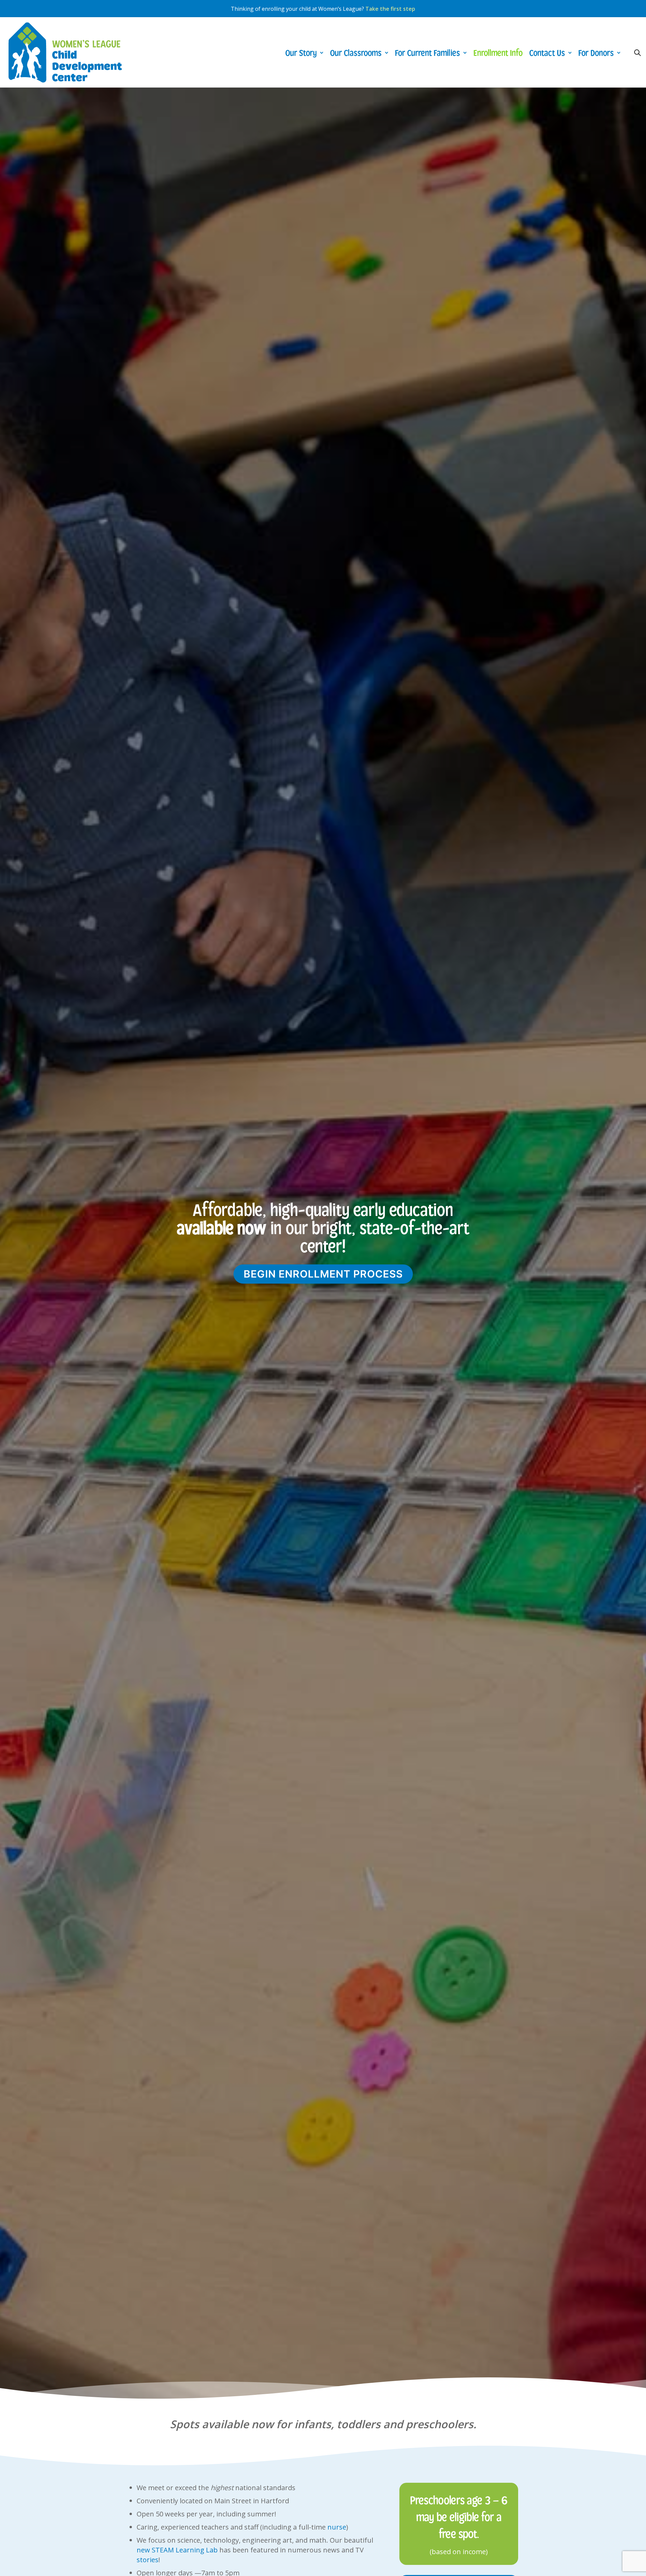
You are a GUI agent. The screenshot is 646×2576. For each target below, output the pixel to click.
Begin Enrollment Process (323, 1274)
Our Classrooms (356, 52)
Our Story (301, 52)
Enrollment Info (498, 52)
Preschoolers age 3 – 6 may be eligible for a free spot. (459, 2516)
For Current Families (427, 52)
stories (148, 2560)
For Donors (596, 52)
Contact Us (547, 52)
